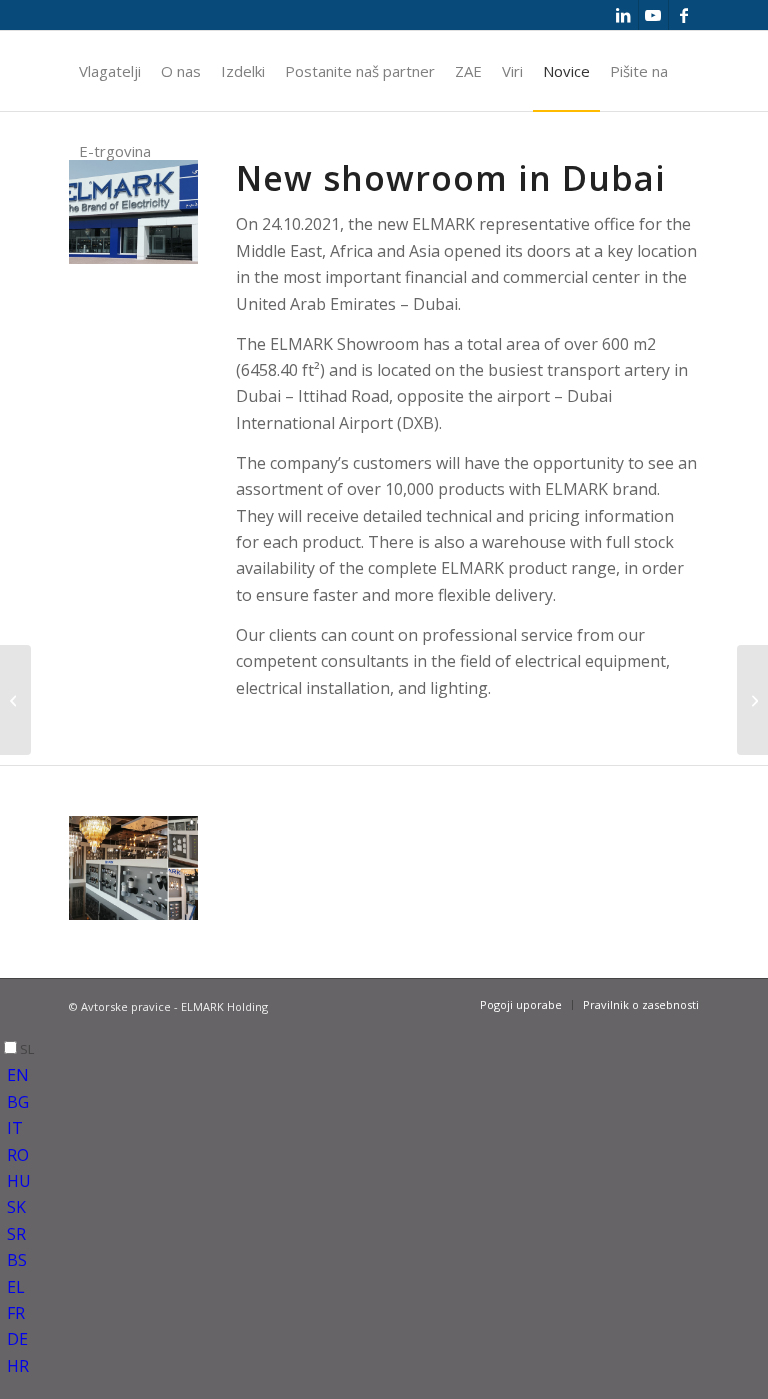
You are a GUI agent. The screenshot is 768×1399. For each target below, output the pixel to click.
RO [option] (18, 1155)
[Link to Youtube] (653, 15)
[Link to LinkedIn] (623, 15)
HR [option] (18, 1366)
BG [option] (18, 1102)
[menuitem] (110, 71)
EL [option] (16, 1287)
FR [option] (16, 1313)
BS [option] (17, 1260)
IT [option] (15, 1128)
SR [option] (16, 1234)
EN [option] (18, 1075)
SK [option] (16, 1207)
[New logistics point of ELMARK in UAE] (752, 700)
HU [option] (19, 1181)
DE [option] (17, 1339)
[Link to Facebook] (684, 15)
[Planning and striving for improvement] (15, 700)
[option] (387, 1075)
